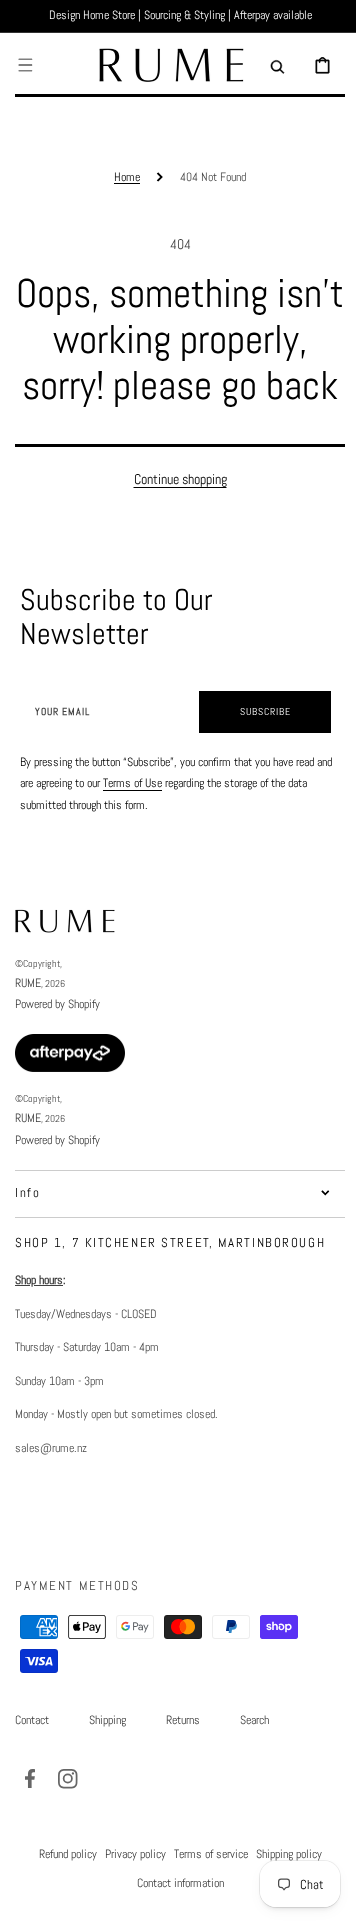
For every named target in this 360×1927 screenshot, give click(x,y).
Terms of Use (150, 829)
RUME (28, 1029)
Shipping (107, 1766)
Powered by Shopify (57, 1050)
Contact (32, 1766)
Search (254, 1766)
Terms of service (203, 1900)
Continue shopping (172, 525)
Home (120, 177)
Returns (183, 1766)
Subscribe (250, 757)
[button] (25, 65)
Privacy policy (127, 1900)
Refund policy (60, 1900)
